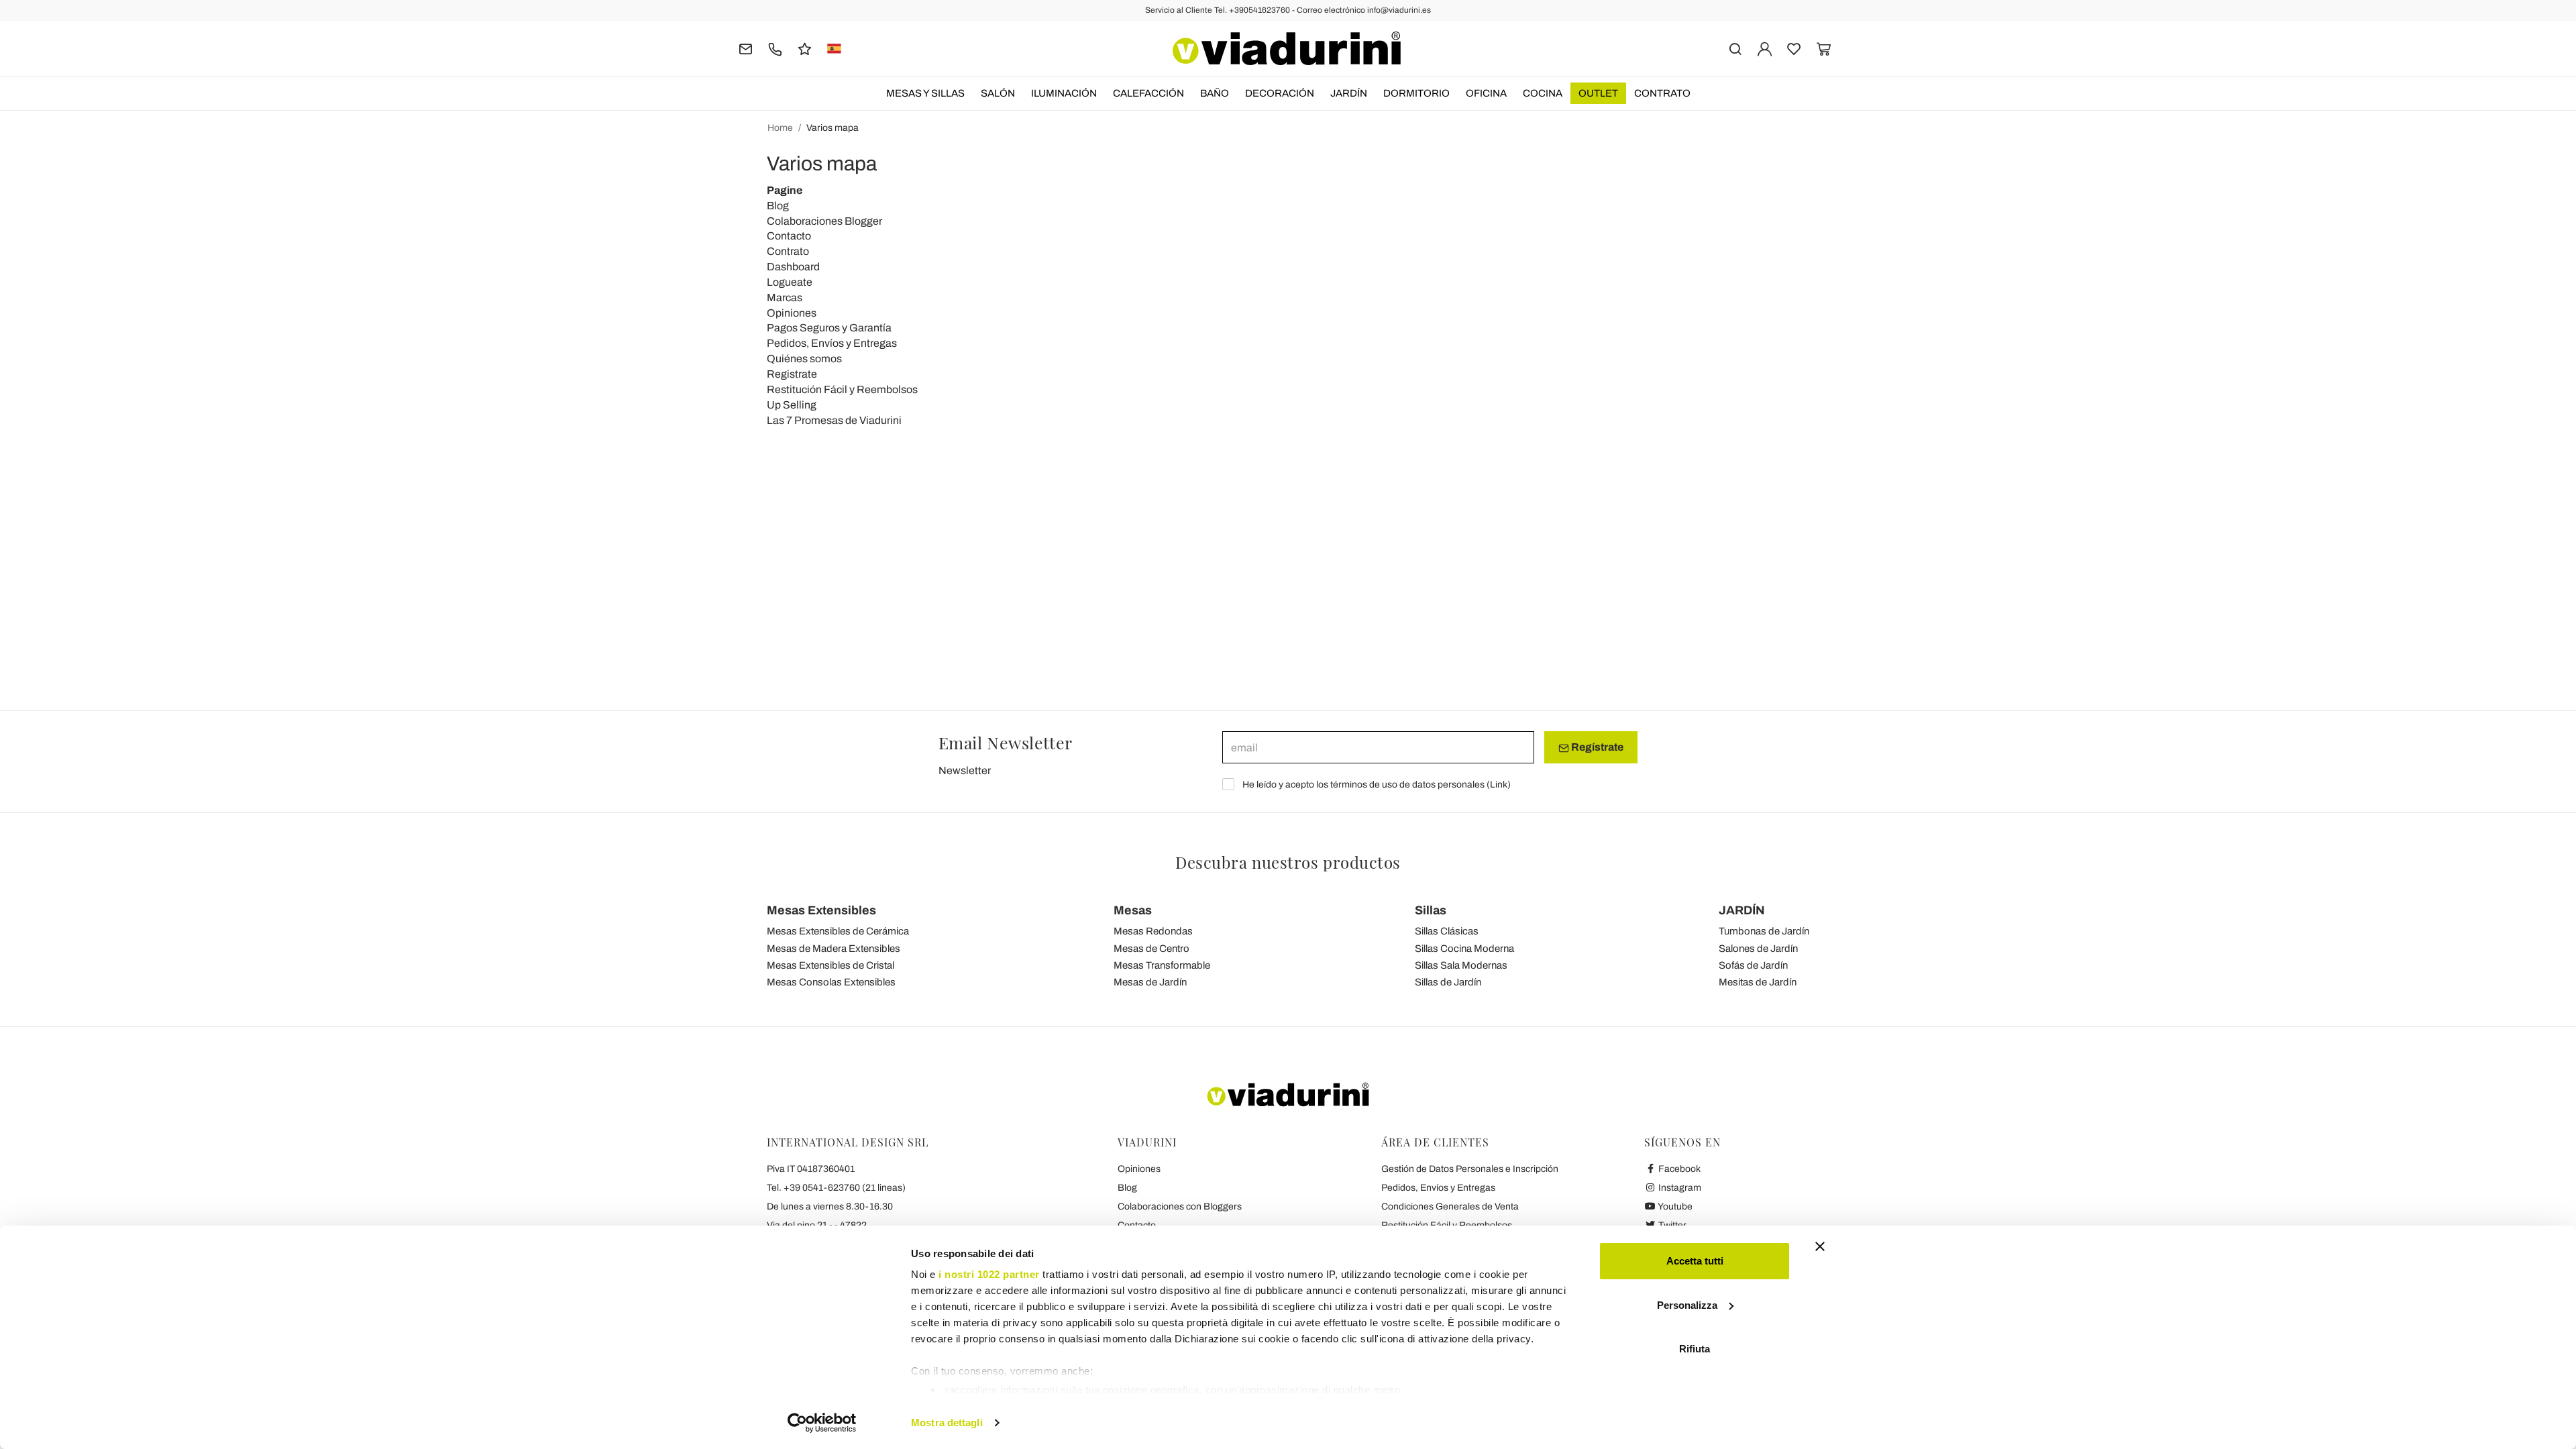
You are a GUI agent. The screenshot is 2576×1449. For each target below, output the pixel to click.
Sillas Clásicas (1447, 931)
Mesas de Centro (1151, 949)
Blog (778, 206)
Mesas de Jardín (1150, 982)
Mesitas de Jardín (1758, 982)
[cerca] (1735, 48)
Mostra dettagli (947, 1423)
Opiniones (792, 313)
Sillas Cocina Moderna (1464, 949)
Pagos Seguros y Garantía (829, 328)
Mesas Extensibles (821, 910)
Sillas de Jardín (1448, 982)
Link (1499, 785)
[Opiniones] (805, 48)
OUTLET (1598, 93)
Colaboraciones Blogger (824, 221)
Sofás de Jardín (1753, 965)
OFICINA (1486, 93)
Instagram (1679, 1188)
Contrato (1662, 93)
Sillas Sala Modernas (1461, 965)
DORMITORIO (1416, 93)
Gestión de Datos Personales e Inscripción (1470, 1169)
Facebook (1678, 1169)
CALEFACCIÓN (1148, 93)
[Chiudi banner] (1820, 1246)
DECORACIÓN (1280, 93)
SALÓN (998, 93)
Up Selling (792, 405)
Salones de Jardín (1758, 949)
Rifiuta (1695, 1349)
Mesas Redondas (1153, 931)
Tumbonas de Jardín (1764, 931)
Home (780, 128)
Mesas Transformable (1162, 965)
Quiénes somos (804, 359)
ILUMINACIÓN (1064, 93)
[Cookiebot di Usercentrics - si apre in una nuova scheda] (822, 1423)
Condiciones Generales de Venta (1450, 1206)
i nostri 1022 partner (989, 1274)
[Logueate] (1765, 48)
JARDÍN (1349, 93)
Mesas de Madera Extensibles (834, 949)
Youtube (1674, 1206)
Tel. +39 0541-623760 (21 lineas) (836, 1188)
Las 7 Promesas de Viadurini (834, 420)
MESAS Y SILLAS (925, 93)
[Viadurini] (1287, 48)
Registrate (792, 374)
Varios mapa (833, 128)
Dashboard (793, 267)
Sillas (1431, 910)
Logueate (790, 282)
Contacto (789, 236)
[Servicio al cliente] (775, 48)
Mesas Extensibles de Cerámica (838, 931)
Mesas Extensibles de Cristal (830, 965)
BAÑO (1215, 93)
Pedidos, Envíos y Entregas (832, 343)
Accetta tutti (1695, 1261)
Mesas (1133, 910)
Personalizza (1687, 1305)
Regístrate (1596, 747)
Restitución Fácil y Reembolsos (842, 389)
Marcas (785, 298)
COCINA (1543, 93)
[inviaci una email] (746, 48)
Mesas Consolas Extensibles (831, 982)
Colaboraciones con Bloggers (1180, 1206)
